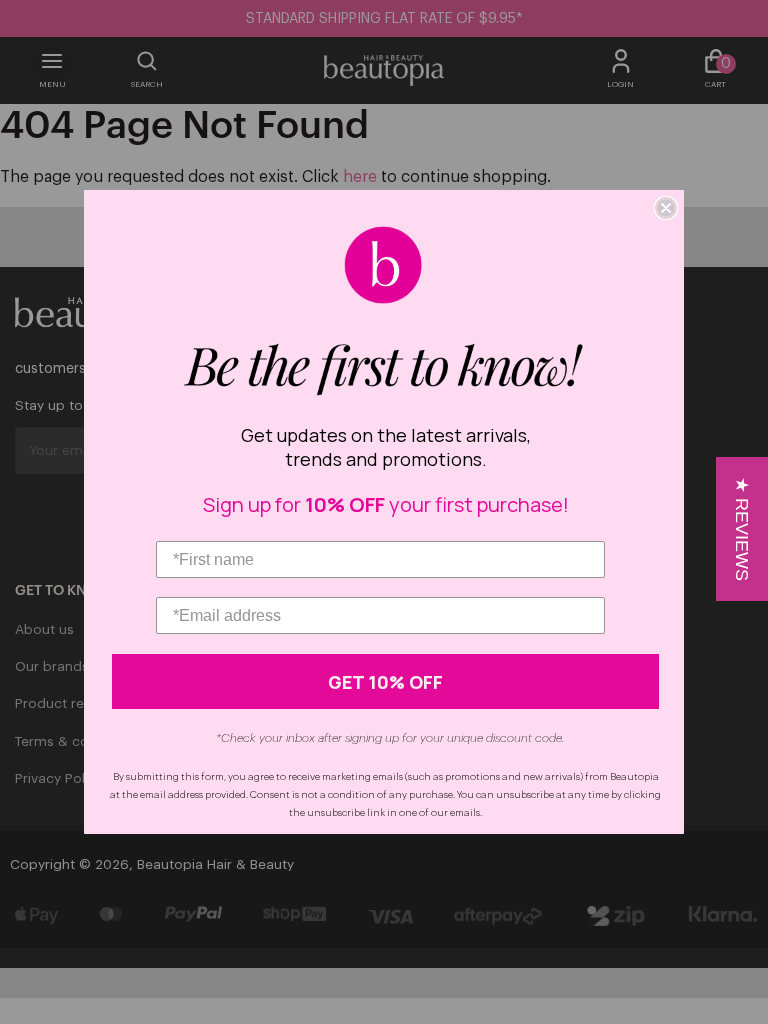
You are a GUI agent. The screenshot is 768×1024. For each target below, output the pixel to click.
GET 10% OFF (385, 682)
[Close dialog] (666, 208)
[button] (742, 529)
